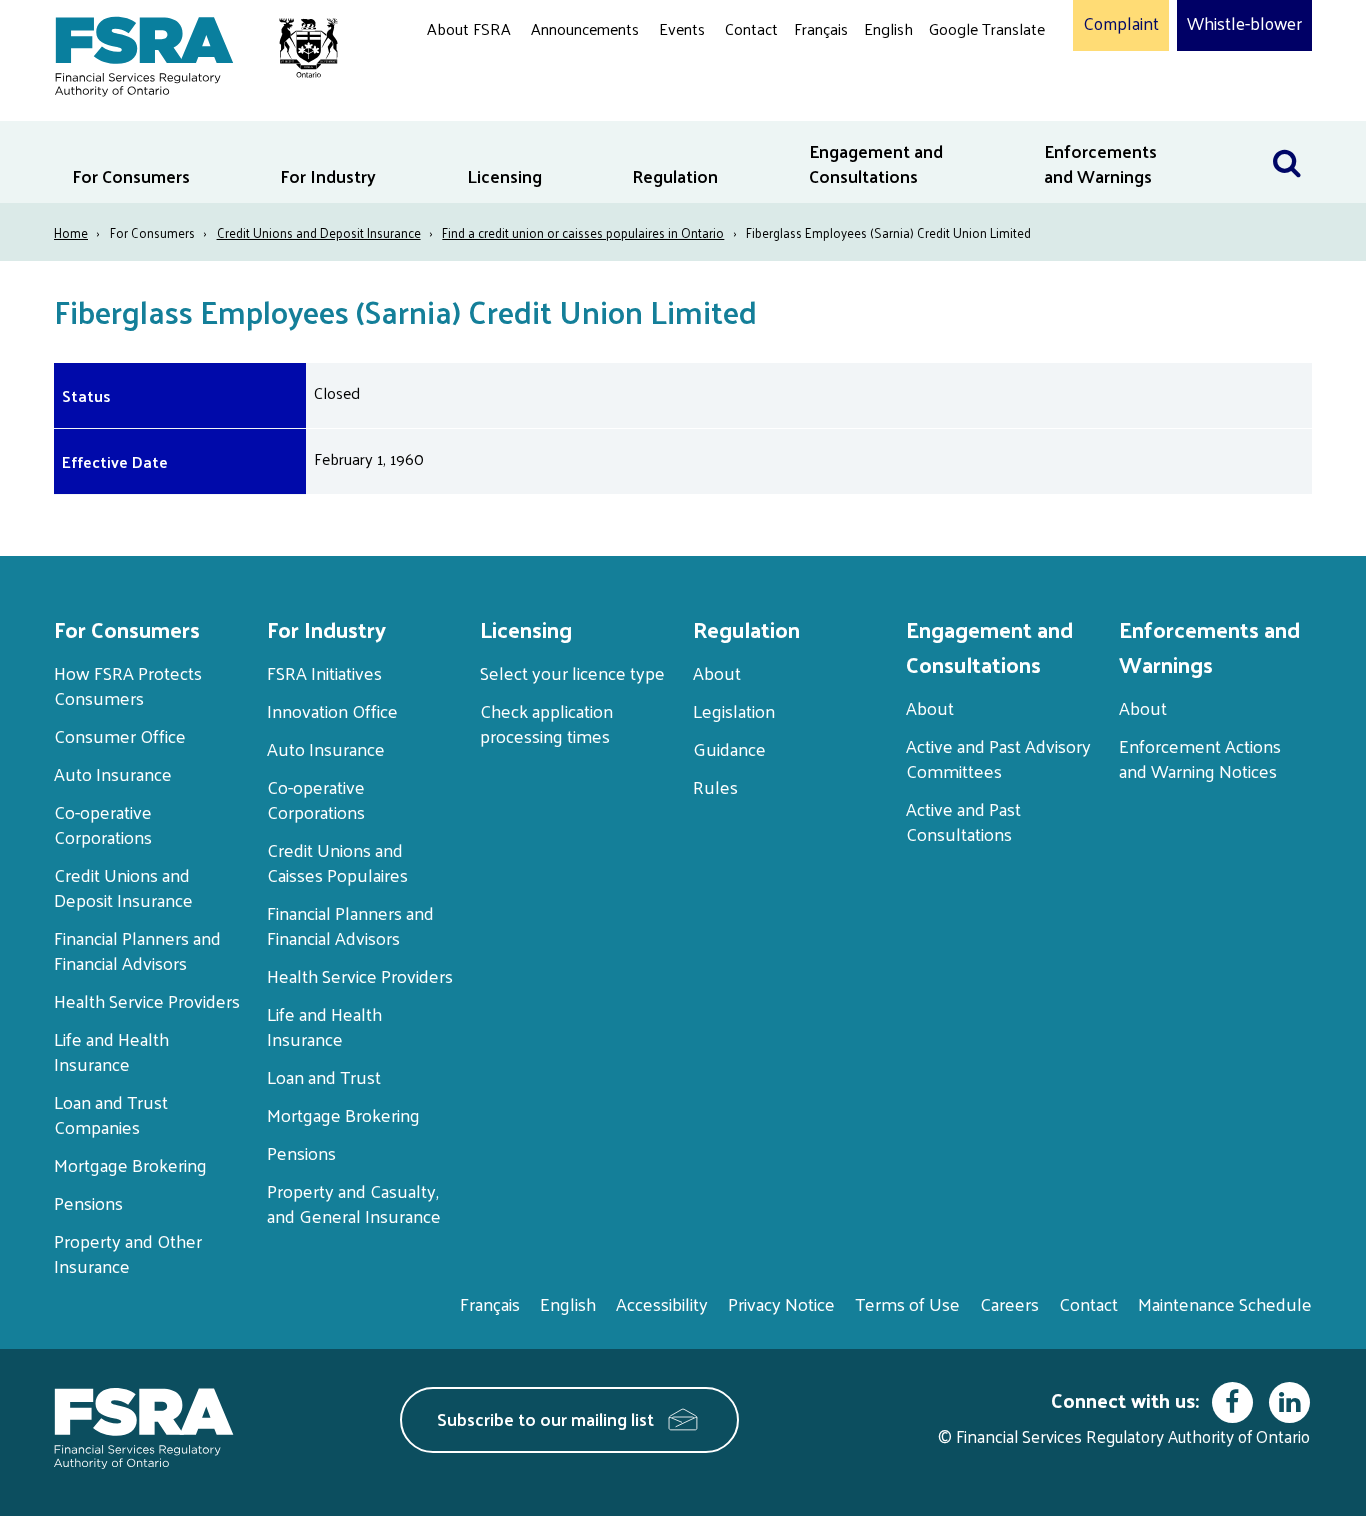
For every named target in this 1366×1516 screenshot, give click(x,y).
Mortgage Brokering (130, 1164)
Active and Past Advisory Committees (998, 758)
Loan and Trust (324, 1076)
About (717, 672)
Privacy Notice (781, 1303)
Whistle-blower (1244, 24)
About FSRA (469, 28)
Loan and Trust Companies (111, 1114)
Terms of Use (907, 1303)
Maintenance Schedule (1225, 1303)
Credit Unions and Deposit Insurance (319, 232)
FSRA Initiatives (324, 672)
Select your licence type (572, 672)
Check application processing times (546, 723)
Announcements (585, 28)
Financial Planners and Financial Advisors (137, 950)
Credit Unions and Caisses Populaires (337, 862)
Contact (751, 28)
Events (682, 28)
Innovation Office (332, 710)
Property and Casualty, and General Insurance (354, 1203)
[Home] (186, 52)
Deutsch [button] (962, 75)
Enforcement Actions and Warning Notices (1200, 758)
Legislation (734, 710)
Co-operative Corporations (103, 824)
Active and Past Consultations (963, 821)
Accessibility (662, 1303)
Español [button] (961, 104)
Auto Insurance (113, 773)
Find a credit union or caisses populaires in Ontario (583, 232)
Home (71, 232)
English (888, 28)
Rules (715, 786)
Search (1287, 133)
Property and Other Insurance (128, 1253)
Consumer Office (120, 735)
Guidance (729, 748)
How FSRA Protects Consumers (128, 685)
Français (821, 28)
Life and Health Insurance (111, 1051)
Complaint (1121, 24)
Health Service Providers (147, 1000)
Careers (1009, 1303)
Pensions (88, 1202)
